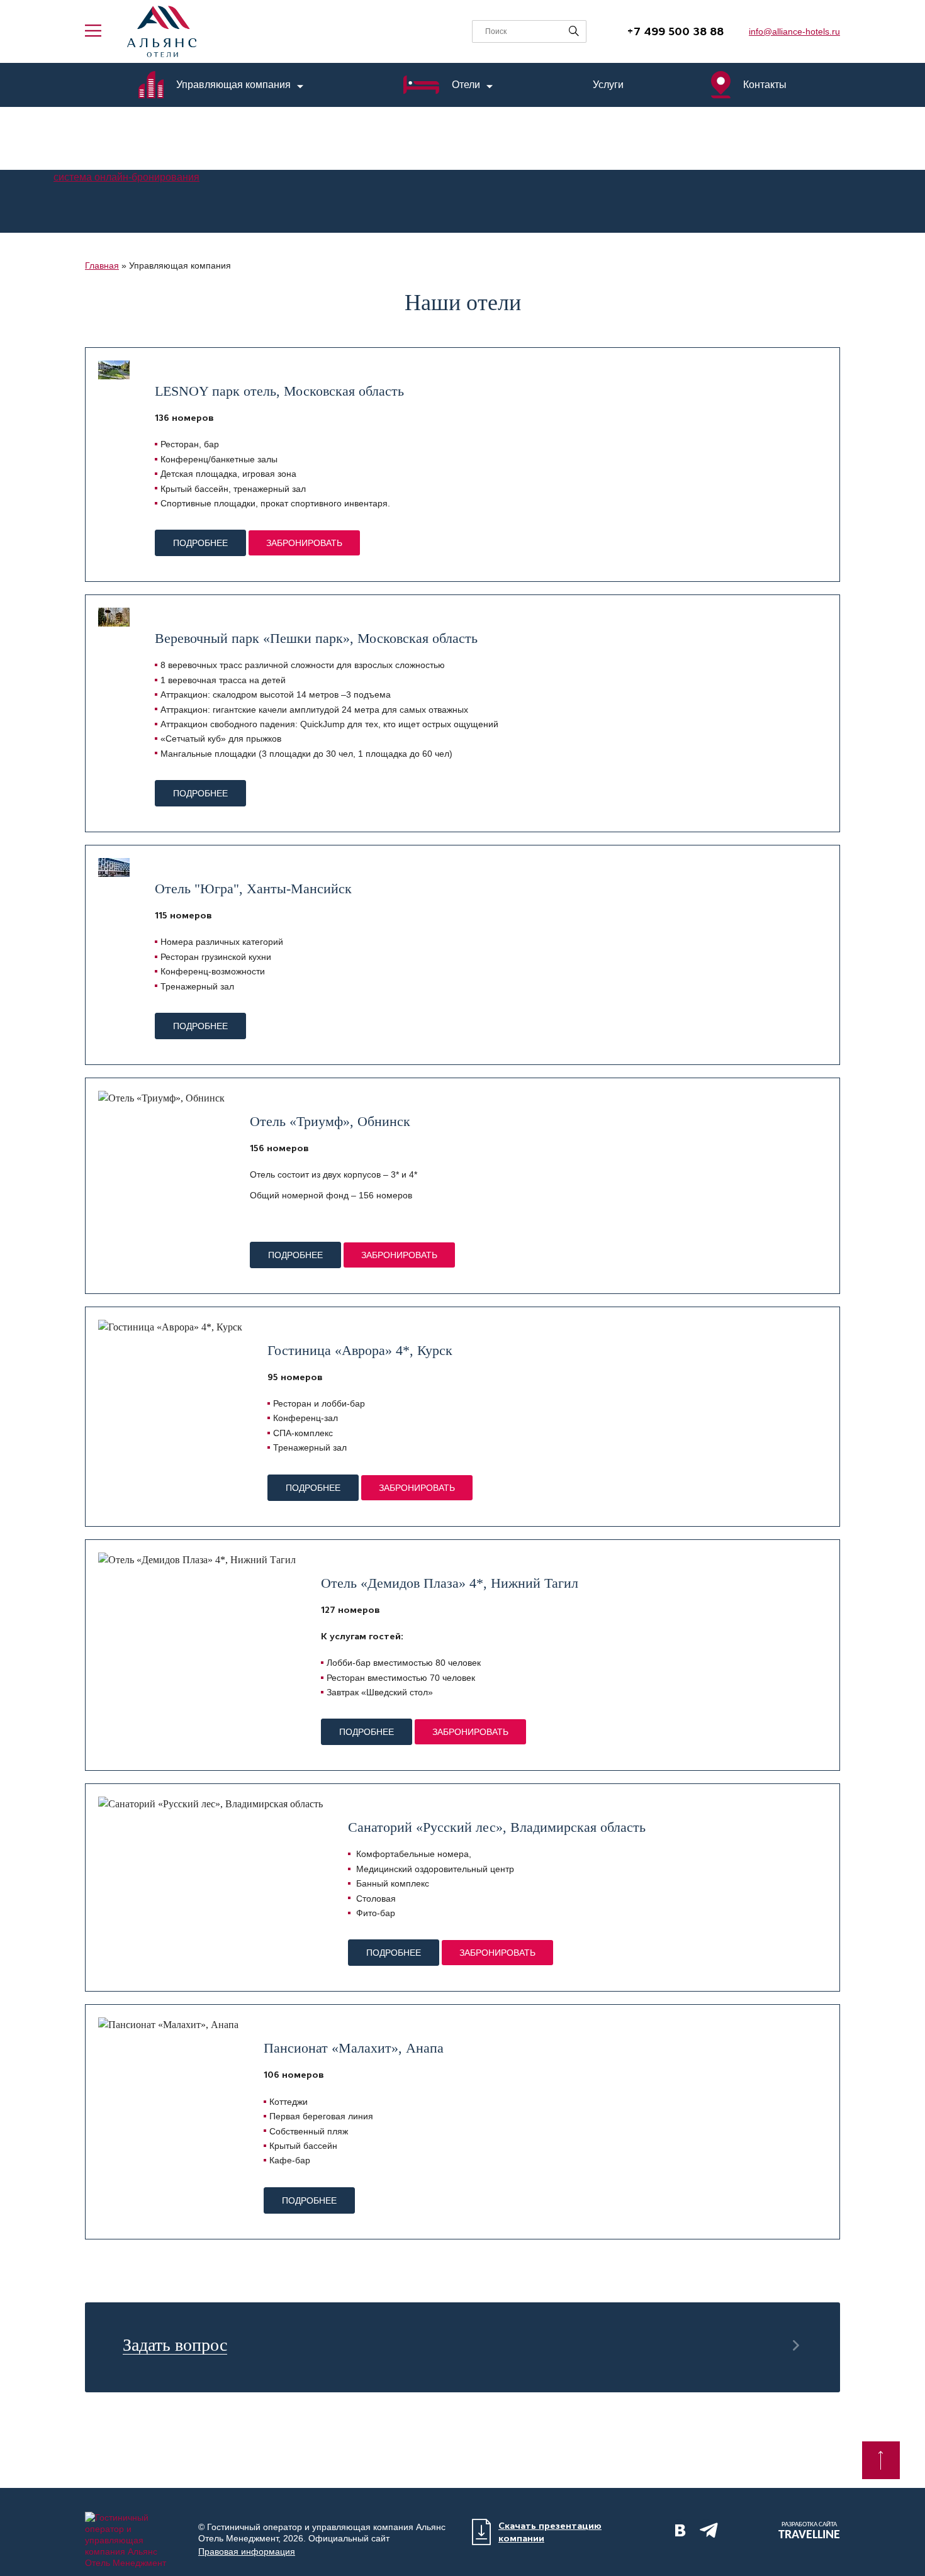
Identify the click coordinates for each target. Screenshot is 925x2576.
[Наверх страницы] (881, 2460)
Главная (102, 265)
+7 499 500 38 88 (675, 31)
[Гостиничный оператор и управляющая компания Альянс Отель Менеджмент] (162, 31)
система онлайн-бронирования (126, 177)
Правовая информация (247, 2551)
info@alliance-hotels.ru (794, 31)
